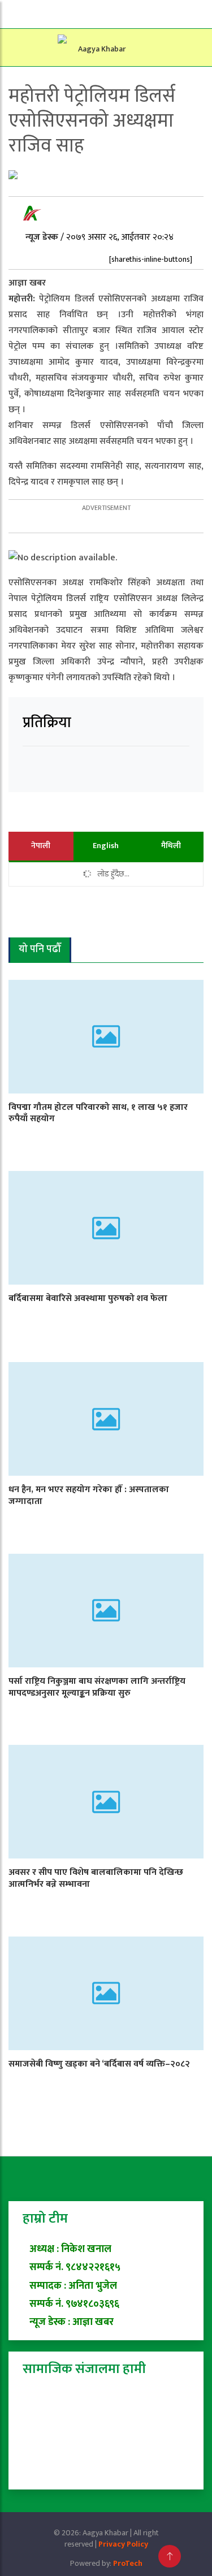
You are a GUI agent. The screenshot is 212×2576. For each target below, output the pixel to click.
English (106, 846)
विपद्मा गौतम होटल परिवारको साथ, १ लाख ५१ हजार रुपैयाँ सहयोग (98, 1113)
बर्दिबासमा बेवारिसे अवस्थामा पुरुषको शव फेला (88, 1298)
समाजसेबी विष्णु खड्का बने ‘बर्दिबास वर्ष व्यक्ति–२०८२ (99, 2064)
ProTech (128, 2563)
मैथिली (171, 846)
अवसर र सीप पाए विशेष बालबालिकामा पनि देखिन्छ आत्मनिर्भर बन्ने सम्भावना (96, 1878)
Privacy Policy (123, 2544)
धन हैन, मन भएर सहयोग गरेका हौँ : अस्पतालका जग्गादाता (89, 1496)
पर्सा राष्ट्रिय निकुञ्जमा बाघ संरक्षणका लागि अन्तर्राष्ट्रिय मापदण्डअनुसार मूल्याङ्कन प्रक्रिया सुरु (97, 1687)
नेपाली (41, 846)
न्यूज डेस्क (43, 237)
